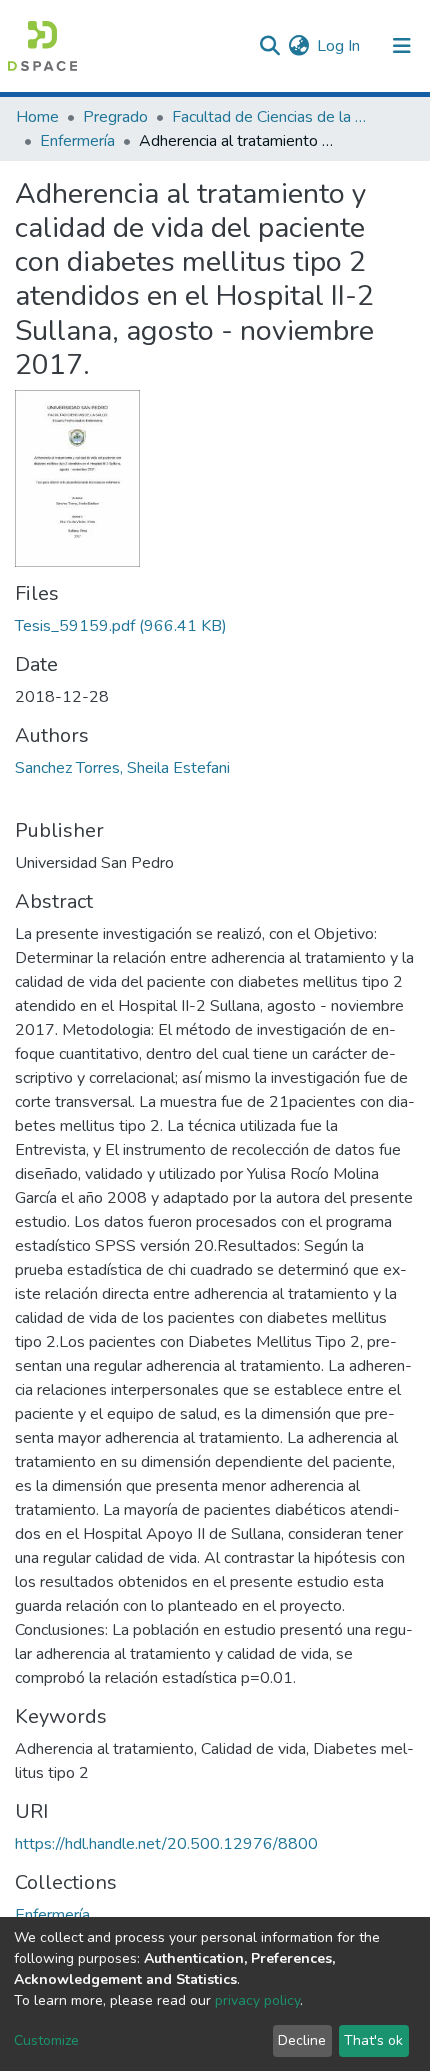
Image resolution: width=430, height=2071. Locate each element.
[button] (298, 46)
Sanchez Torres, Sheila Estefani (122, 768)
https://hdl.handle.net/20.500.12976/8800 (166, 1844)
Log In (339, 46)
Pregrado (115, 117)
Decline (302, 2040)
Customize (46, 2040)
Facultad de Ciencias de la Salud (272, 117)
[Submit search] (269, 46)
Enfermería (77, 141)
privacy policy (257, 2000)
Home (37, 117)
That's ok (373, 2040)
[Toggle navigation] (402, 46)
